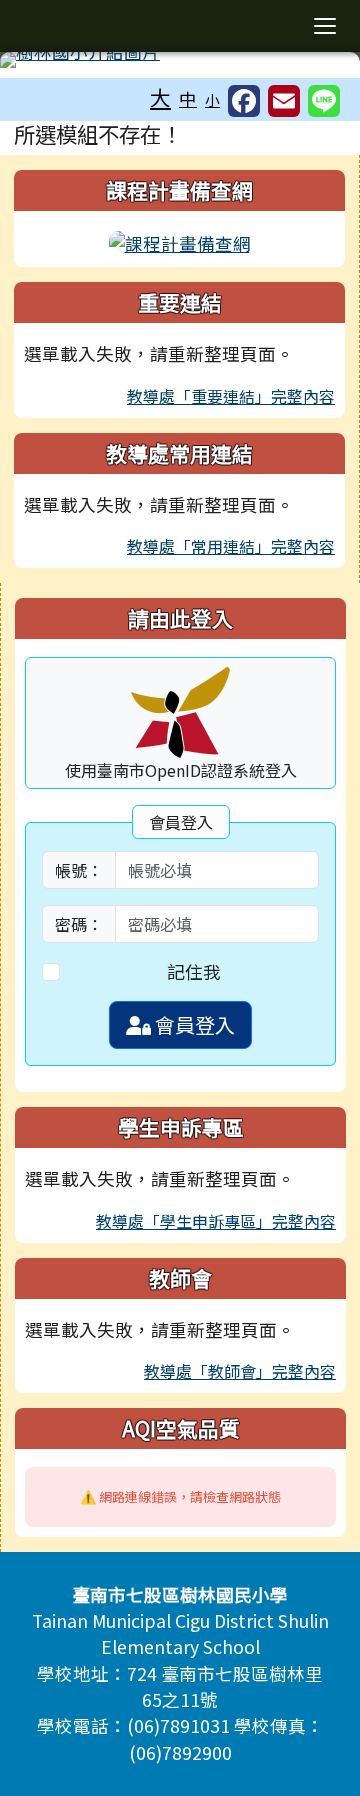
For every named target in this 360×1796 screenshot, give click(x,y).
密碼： (79, 924)
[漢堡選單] (325, 26)
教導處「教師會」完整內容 (240, 1371)
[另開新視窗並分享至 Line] (324, 101)
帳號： (79, 870)
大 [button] (160, 97)
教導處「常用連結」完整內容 (231, 546)
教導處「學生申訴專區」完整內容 (216, 1221)
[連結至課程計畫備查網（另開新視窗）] (180, 241)
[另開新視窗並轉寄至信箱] (284, 101)
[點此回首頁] (180, 60)
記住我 (194, 971)
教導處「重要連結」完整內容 (231, 396)
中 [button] (188, 98)
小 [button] (212, 99)
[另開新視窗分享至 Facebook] (244, 101)
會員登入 (193, 1024)
